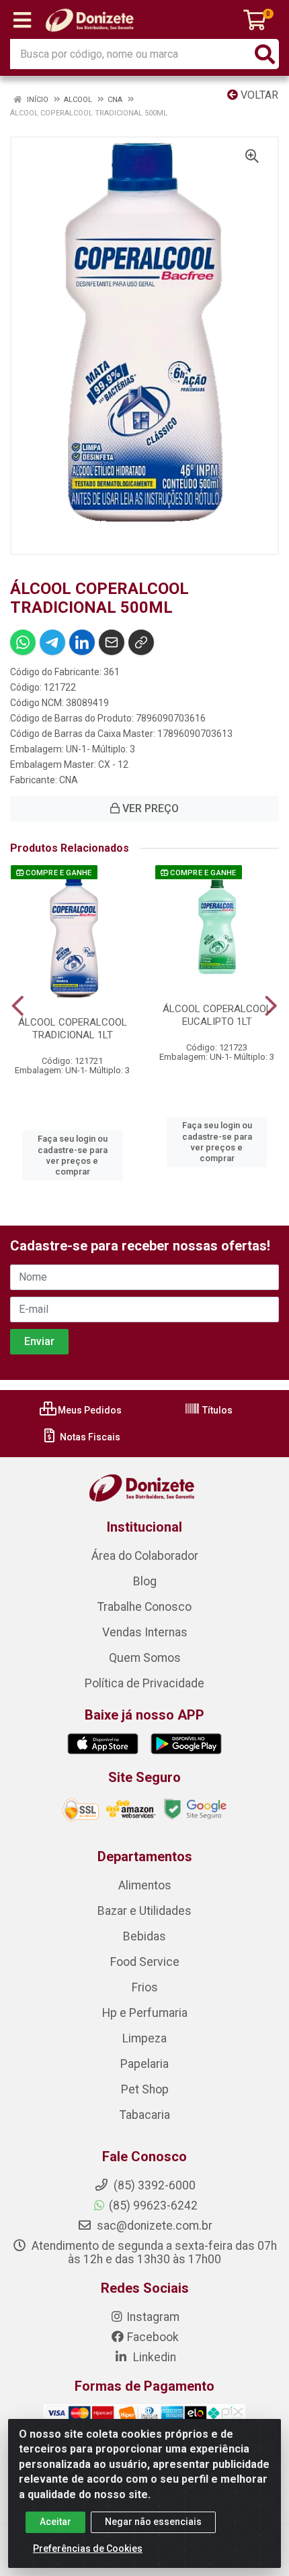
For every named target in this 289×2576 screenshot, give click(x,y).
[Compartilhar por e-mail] (112, 642)
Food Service (145, 1962)
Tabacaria (145, 2115)
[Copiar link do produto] (141, 642)
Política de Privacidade (144, 1683)
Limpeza (144, 2038)
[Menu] (22, 20)
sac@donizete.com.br (153, 2226)
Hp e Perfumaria (145, 2013)
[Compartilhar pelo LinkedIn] (82, 642)
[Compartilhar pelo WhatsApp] (23, 642)
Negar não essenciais (153, 2522)
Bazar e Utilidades (144, 1911)
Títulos (216, 1410)
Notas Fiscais (89, 1437)
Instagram (153, 2317)
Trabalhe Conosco (144, 1607)
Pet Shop (145, 2089)
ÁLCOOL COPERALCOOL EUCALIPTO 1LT (217, 1015)
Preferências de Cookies (88, 2548)
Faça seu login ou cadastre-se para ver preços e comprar (73, 1155)
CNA (69, 780)
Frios (145, 1987)
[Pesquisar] (265, 54)
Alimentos (145, 1885)
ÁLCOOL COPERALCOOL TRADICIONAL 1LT (73, 1029)
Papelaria (144, 2064)
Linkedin (153, 2357)
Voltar (258, 95)
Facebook (153, 2337)
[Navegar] (18, 1006)
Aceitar (55, 2522)
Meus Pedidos (89, 1410)
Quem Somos (145, 1658)
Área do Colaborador (145, 1556)
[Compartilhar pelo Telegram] (52, 642)
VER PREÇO (149, 808)
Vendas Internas (145, 1632)
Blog (145, 1581)
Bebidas (144, 1936)
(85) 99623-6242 (153, 2206)
